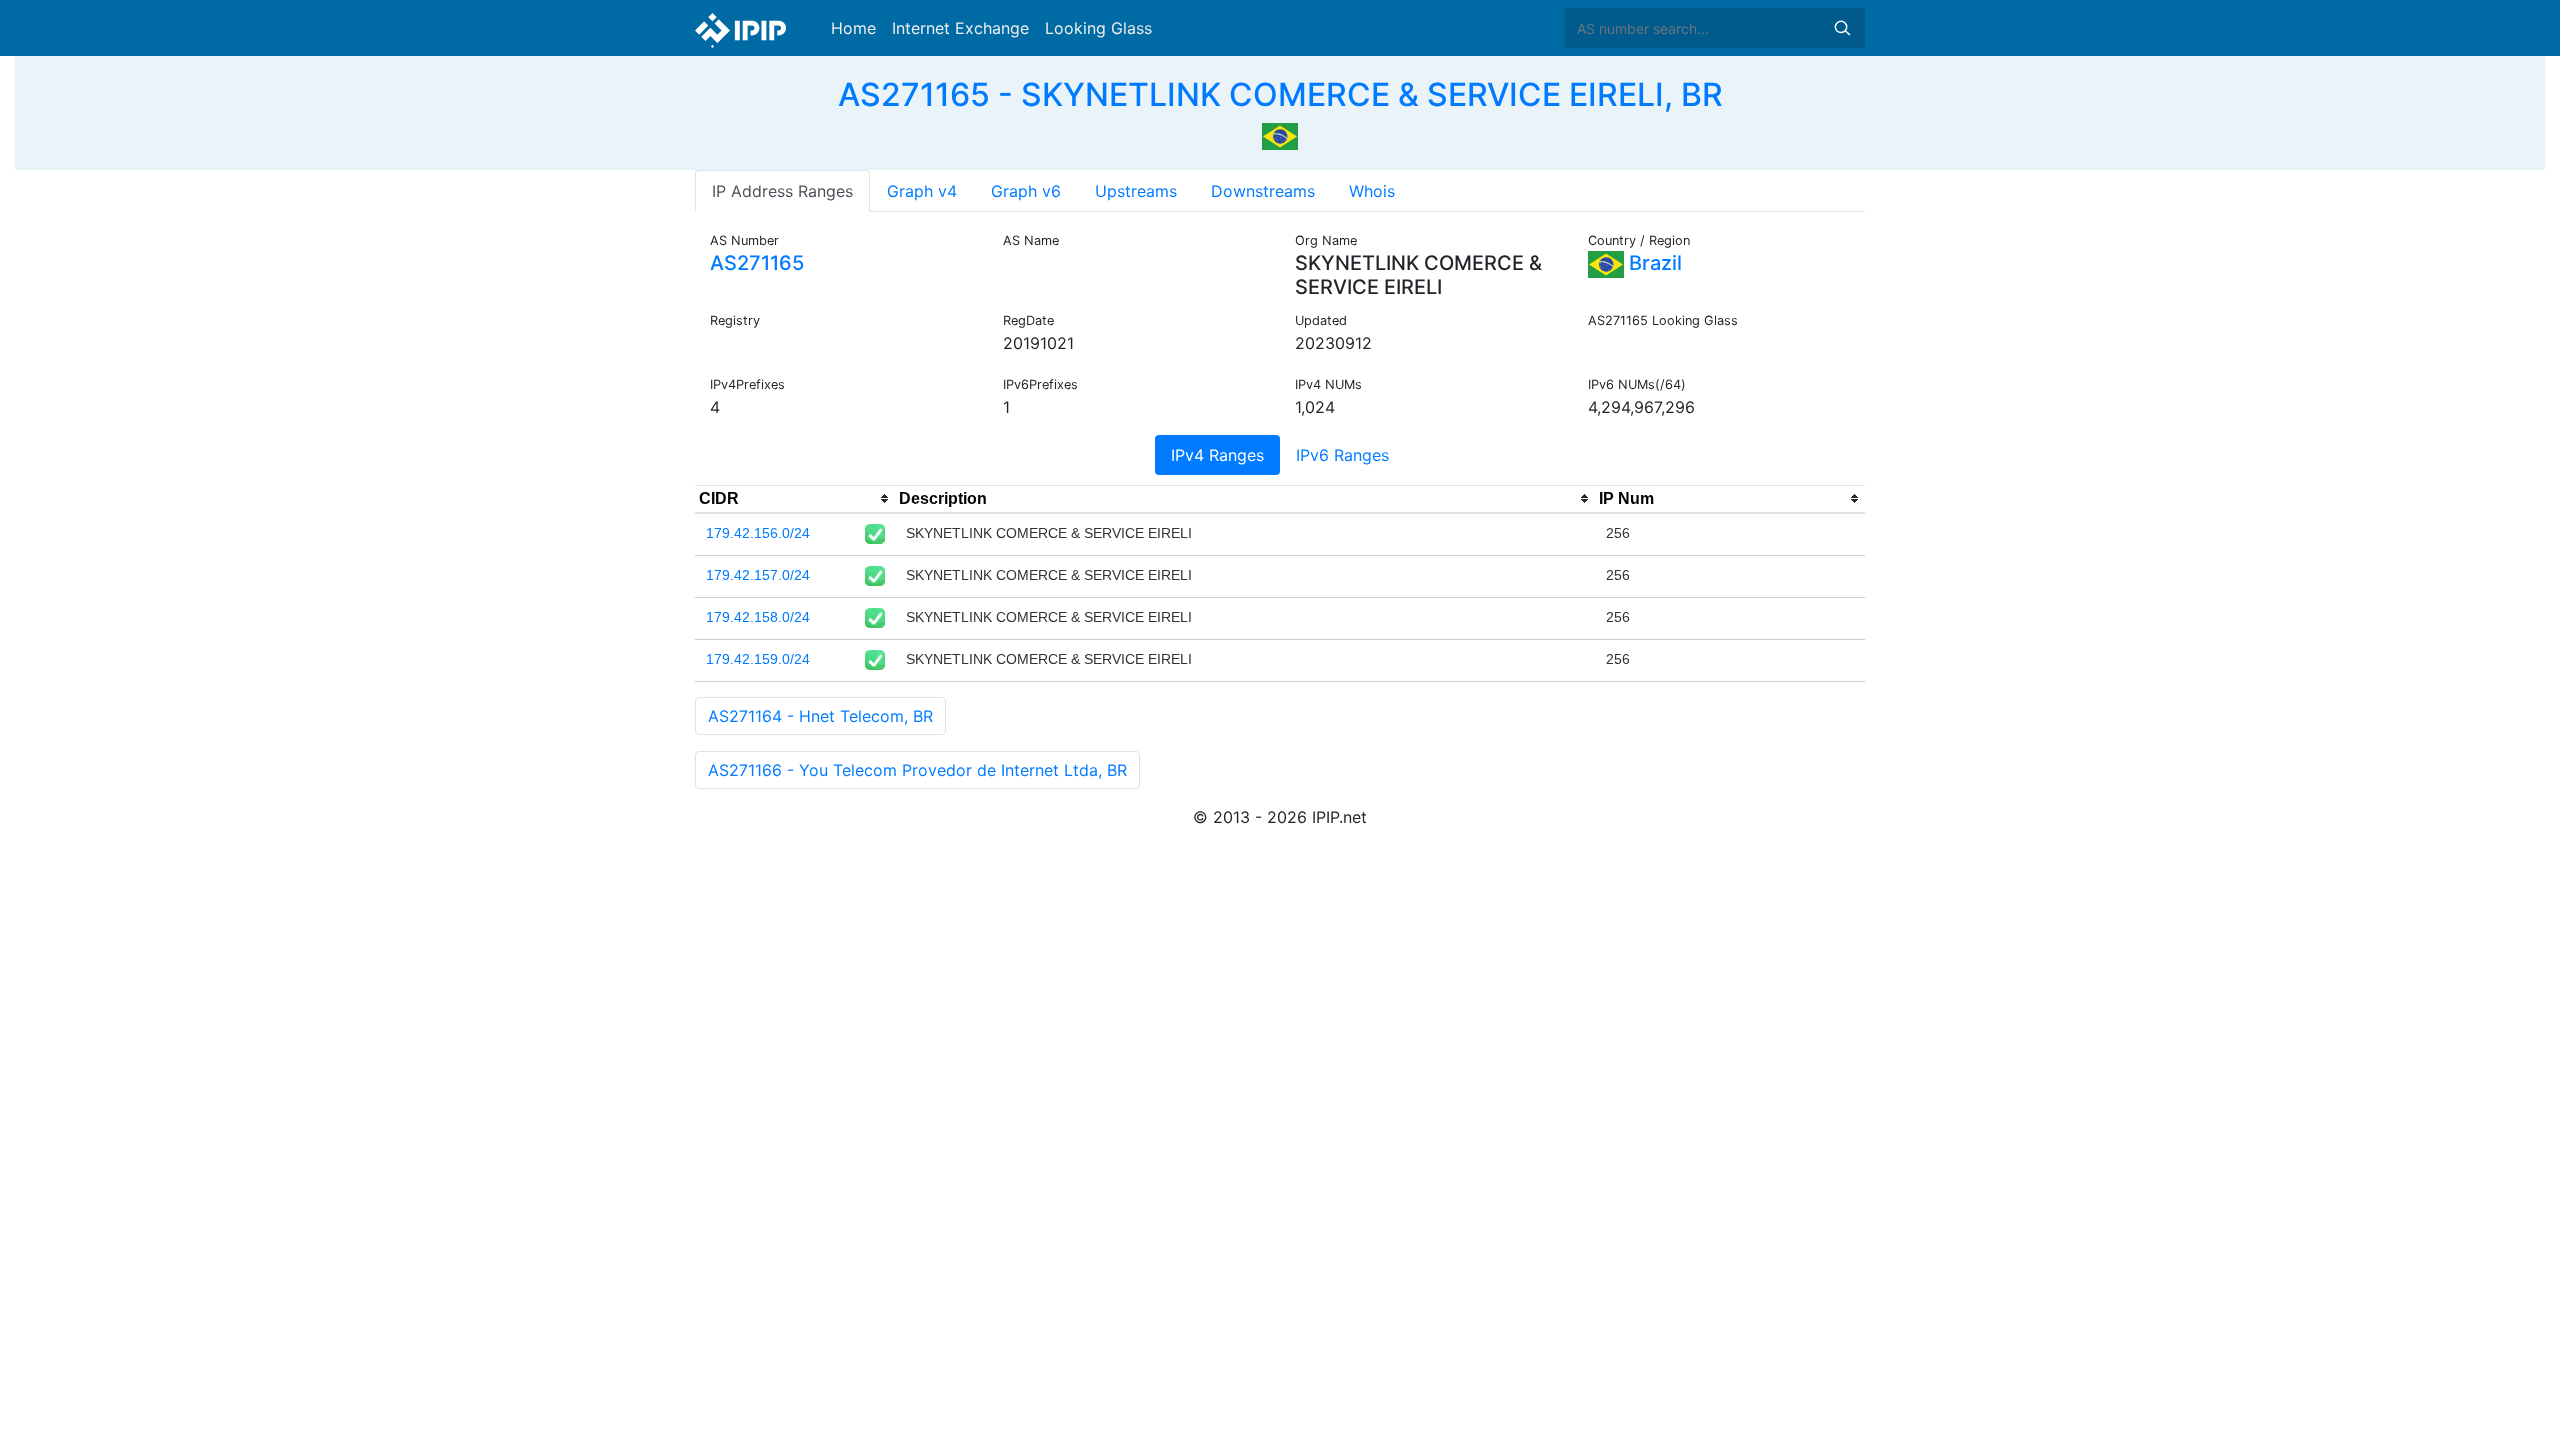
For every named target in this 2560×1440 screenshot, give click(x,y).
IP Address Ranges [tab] (782, 191)
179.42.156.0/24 (758, 533)
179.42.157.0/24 (758, 575)
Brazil (1653, 263)
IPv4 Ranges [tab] (1217, 455)
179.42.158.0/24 (758, 617)
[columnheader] (795, 499)
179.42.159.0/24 (758, 659)
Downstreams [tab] (1263, 191)
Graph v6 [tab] (1026, 191)
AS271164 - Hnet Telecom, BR (820, 716)
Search (1842, 28)
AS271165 (757, 263)
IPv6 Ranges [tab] (1342, 455)
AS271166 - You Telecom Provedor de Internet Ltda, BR (917, 770)
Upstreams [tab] (1136, 191)
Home (853, 28)
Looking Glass (1098, 28)
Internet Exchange (960, 28)
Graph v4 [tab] (922, 191)
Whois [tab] (1372, 191)
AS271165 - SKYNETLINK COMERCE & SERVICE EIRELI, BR (1280, 94)
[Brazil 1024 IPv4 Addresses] (1280, 134)
